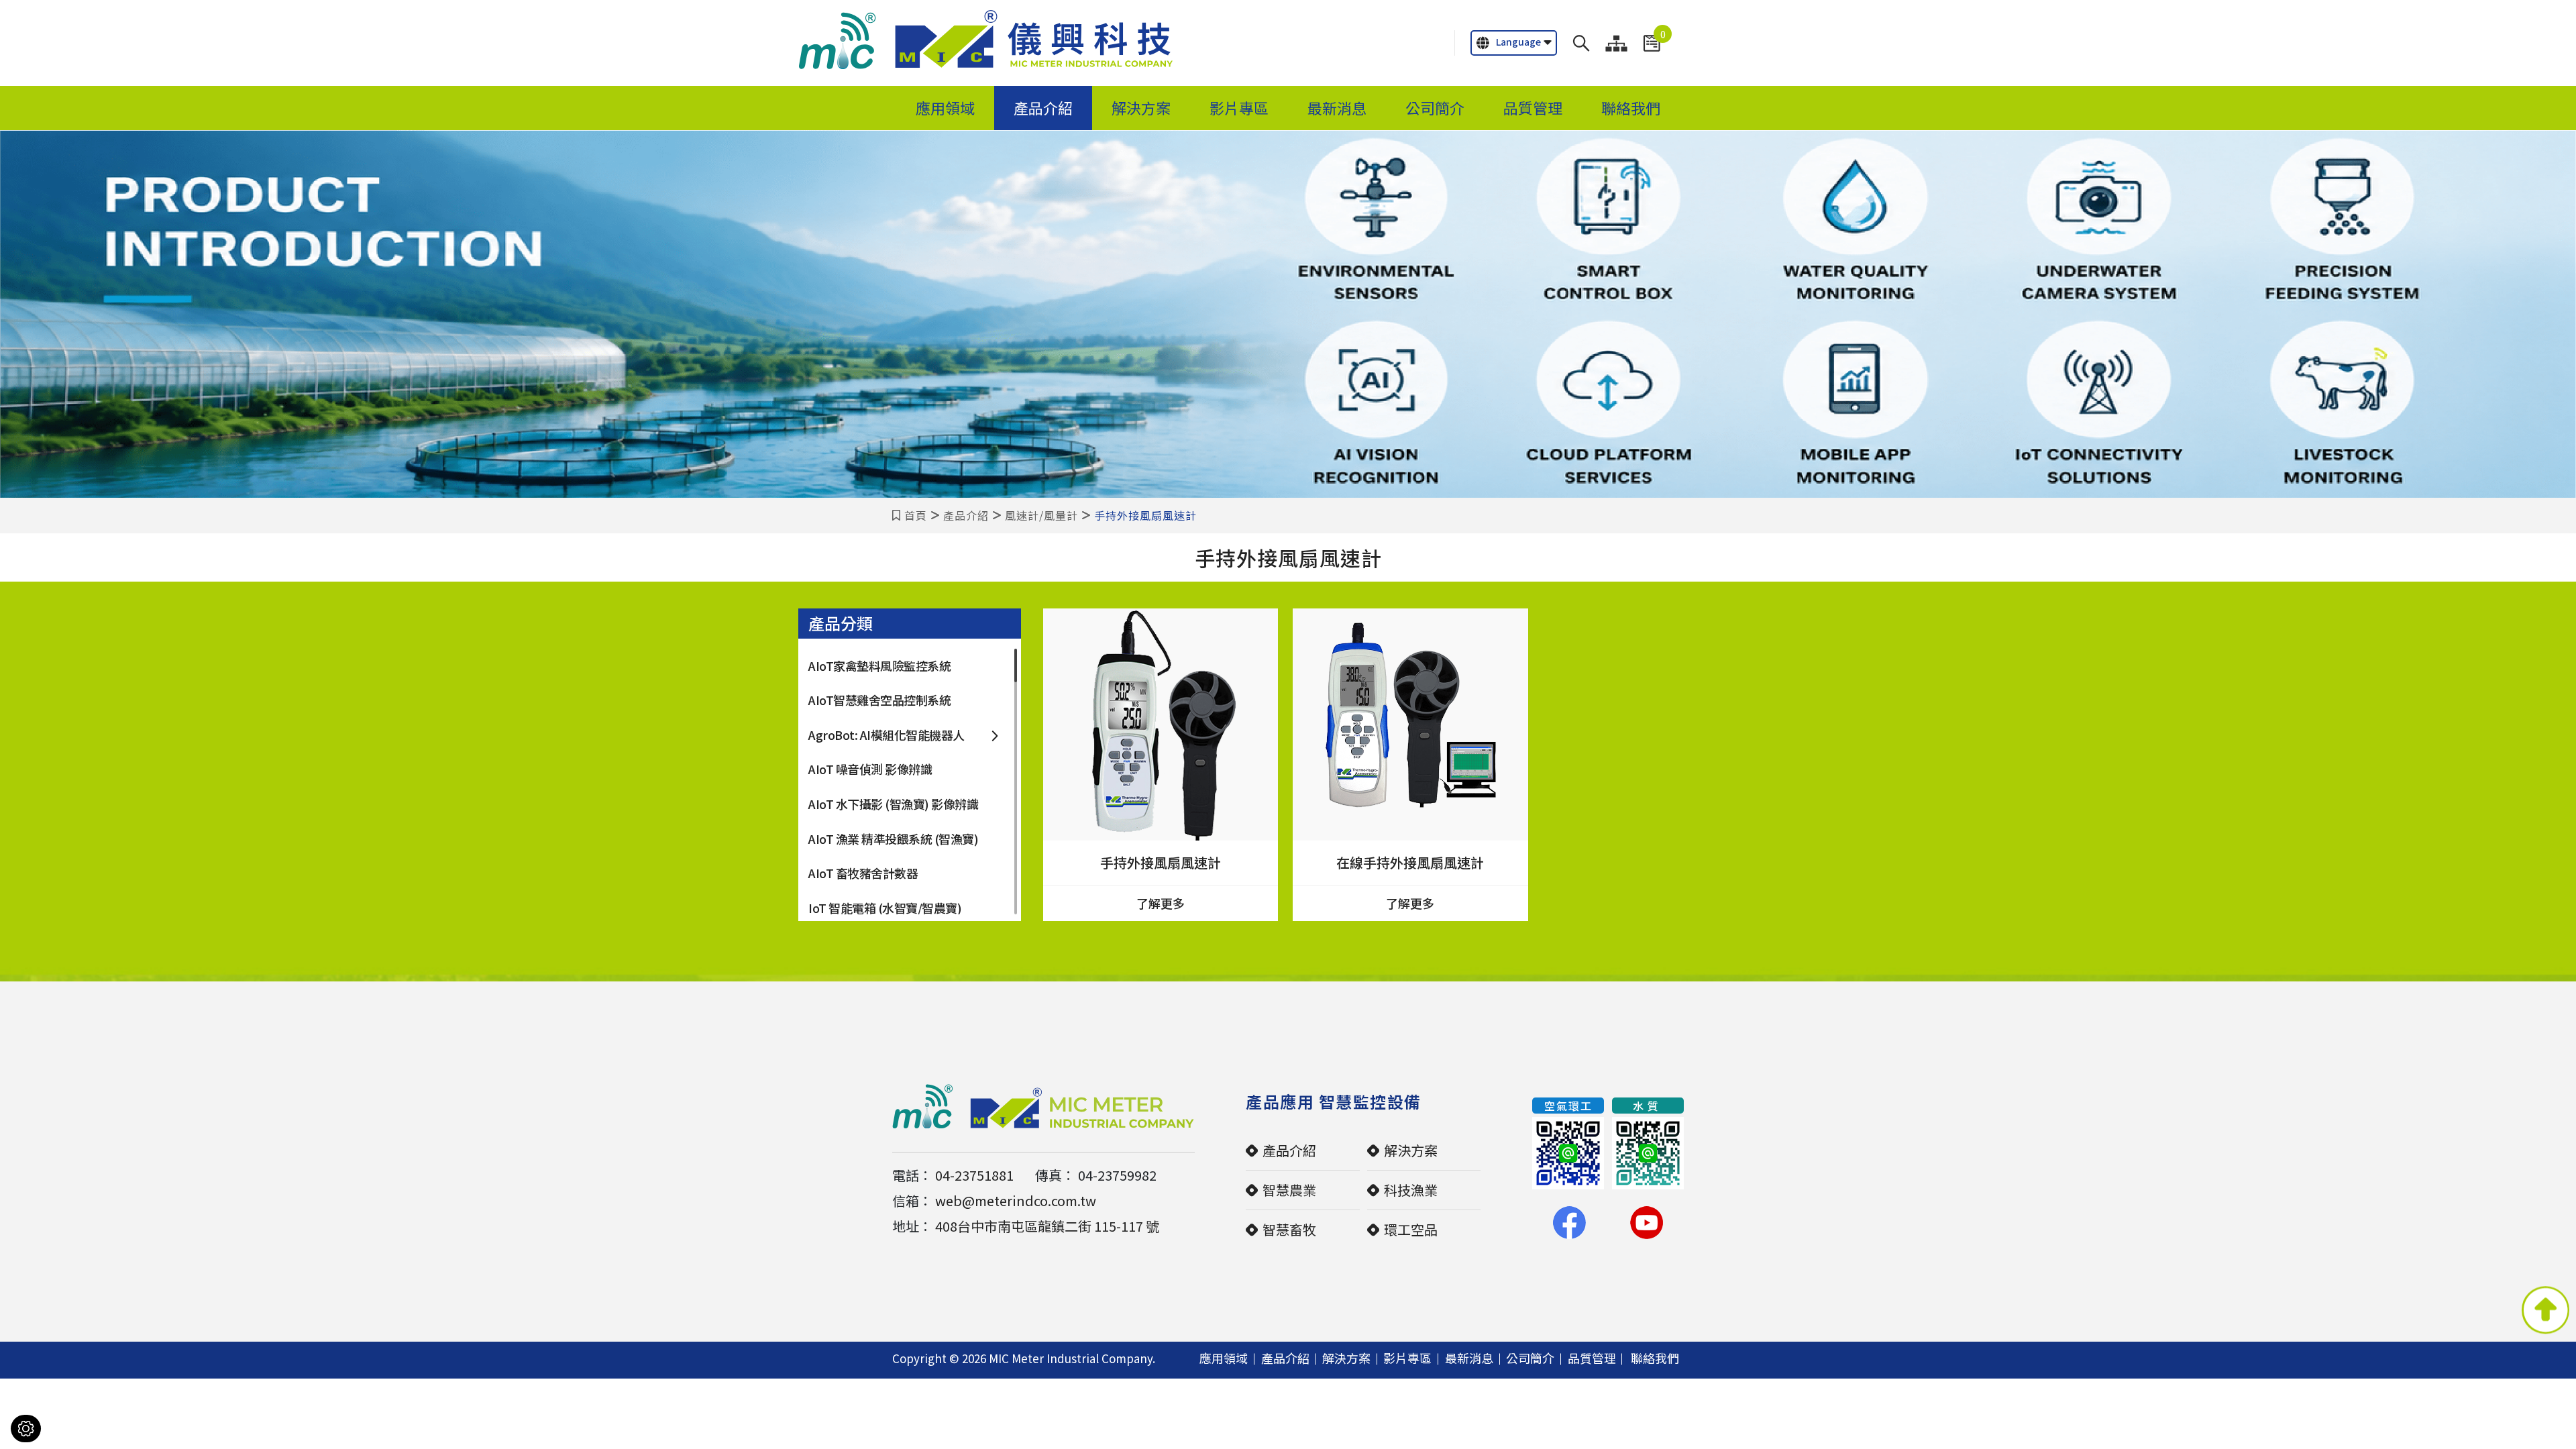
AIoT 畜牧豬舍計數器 (863, 873)
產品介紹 (1043, 108)
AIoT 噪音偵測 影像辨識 (870, 769)
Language (1518, 42)
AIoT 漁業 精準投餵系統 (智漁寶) (893, 839)
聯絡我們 (1631, 108)
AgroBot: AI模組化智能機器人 (887, 735)
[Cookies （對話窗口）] (26, 1429)
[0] (1652, 43)
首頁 (916, 515)
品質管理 (1533, 108)
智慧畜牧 (1289, 1229)
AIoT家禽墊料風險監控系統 (879, 665)
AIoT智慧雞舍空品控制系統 (879, 700)
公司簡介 (1435, 108)
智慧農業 (1289, 1190)
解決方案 (1141, 108)
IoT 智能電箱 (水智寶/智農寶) (885, 908)
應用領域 (945, 108)
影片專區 (1239, 108)
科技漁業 (1411, 1190)
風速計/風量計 (1041, 515)
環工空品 (1411, 1229)
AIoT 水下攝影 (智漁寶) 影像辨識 (893, 804)
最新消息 (1337, 108)
